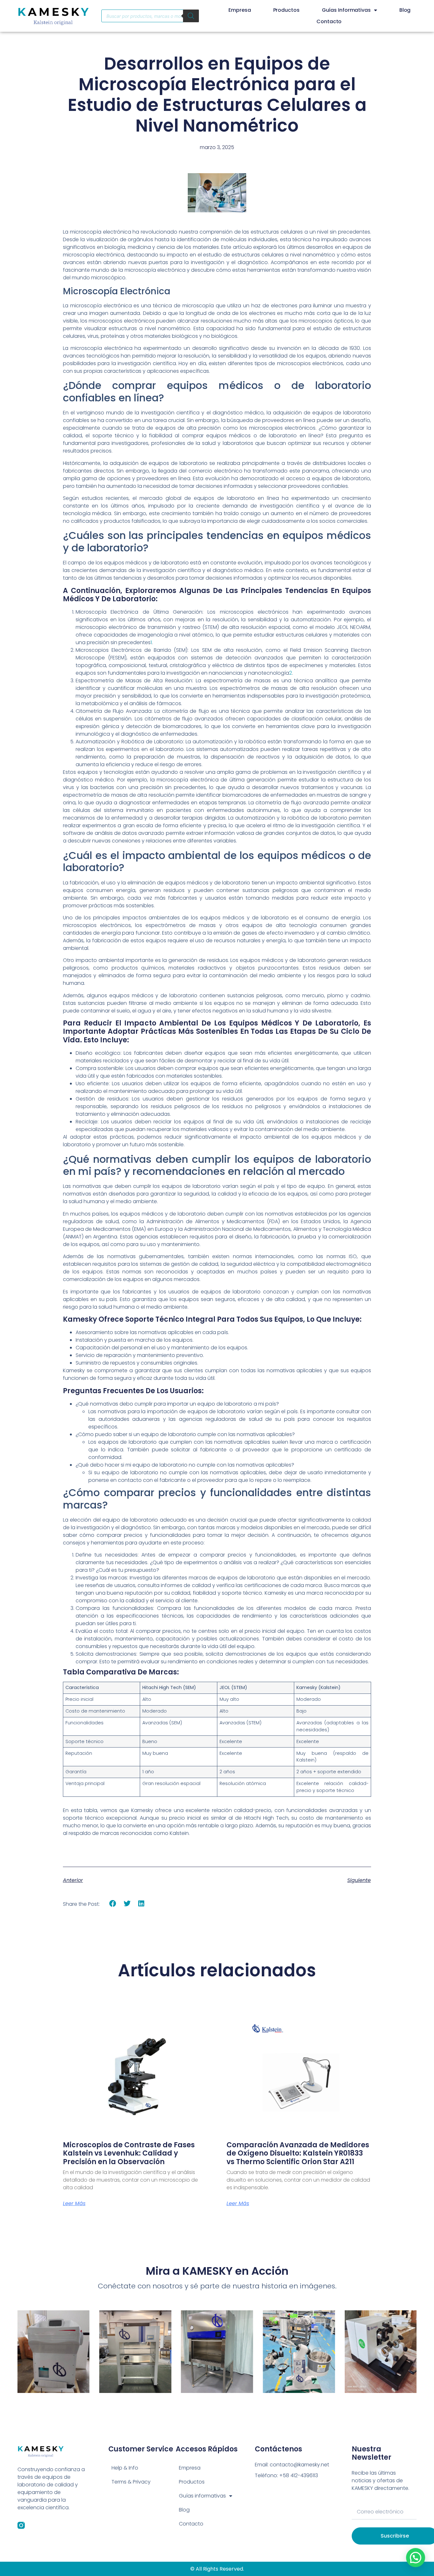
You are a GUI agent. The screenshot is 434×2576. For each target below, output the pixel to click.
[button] (113, 1904)
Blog (405, 10)
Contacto (329, 21)
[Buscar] (191, 16)
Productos (286, 10)
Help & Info (125, 2468)
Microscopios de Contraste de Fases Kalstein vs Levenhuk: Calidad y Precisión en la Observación (129, 2153)
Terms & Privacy (131, 2482)
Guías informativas (346, 10)
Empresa (240, 10)
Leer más (74, 2204)
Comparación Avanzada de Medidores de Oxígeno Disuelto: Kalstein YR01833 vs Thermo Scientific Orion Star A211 (298, 2153)
